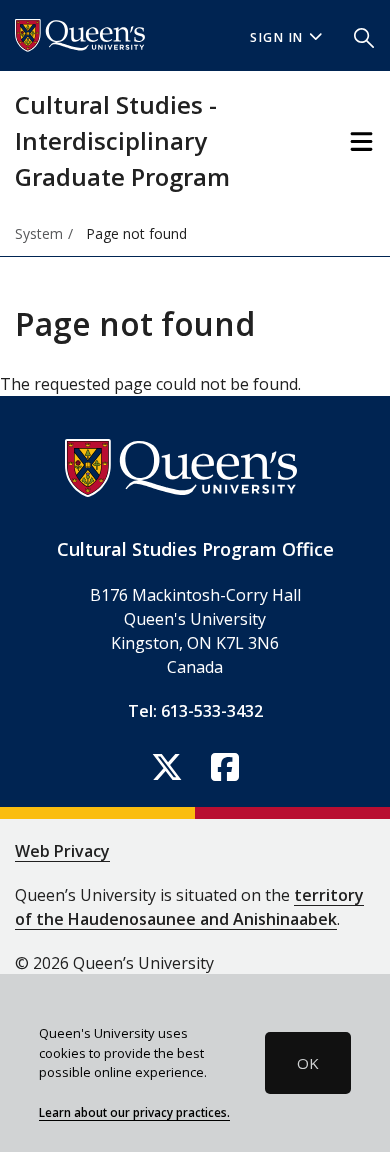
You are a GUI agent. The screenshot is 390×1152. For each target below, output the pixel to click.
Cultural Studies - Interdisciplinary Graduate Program (122, 140)
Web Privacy (62, 851)
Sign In (277, 37)
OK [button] (308, 1063)
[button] (364, 36)
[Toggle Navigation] (361, 141)
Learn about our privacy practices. (134, 1112)
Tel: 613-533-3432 (195, 711)
